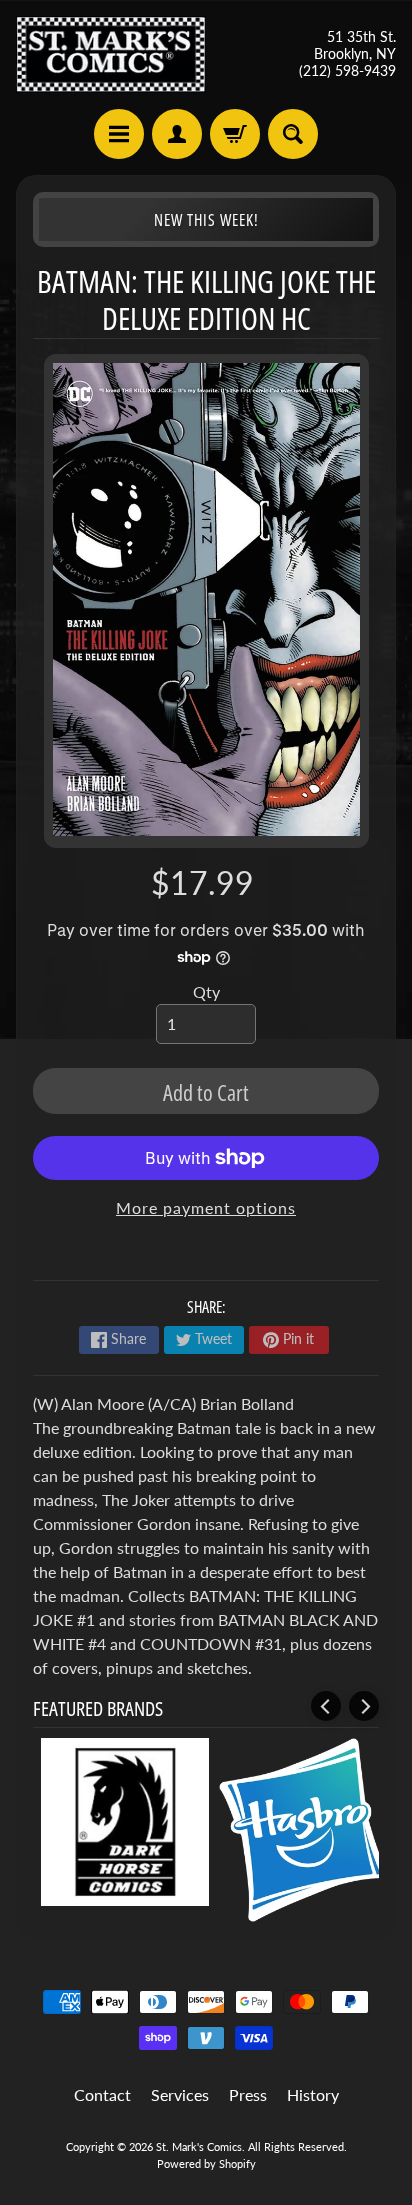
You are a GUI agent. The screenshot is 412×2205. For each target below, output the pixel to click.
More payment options (206, 1207)
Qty (206, 991)
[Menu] (119, 134)
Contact (102, 2094)
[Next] (364, 1706)
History (313, 2094)
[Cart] (235, 134)
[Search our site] (293, 134)
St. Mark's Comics (199, 2146)
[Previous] (326, 1706)
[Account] (177, 134)
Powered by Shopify (206, 2163)
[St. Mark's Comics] (111, 54)
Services (180, 2094)
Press (248, 2094)
